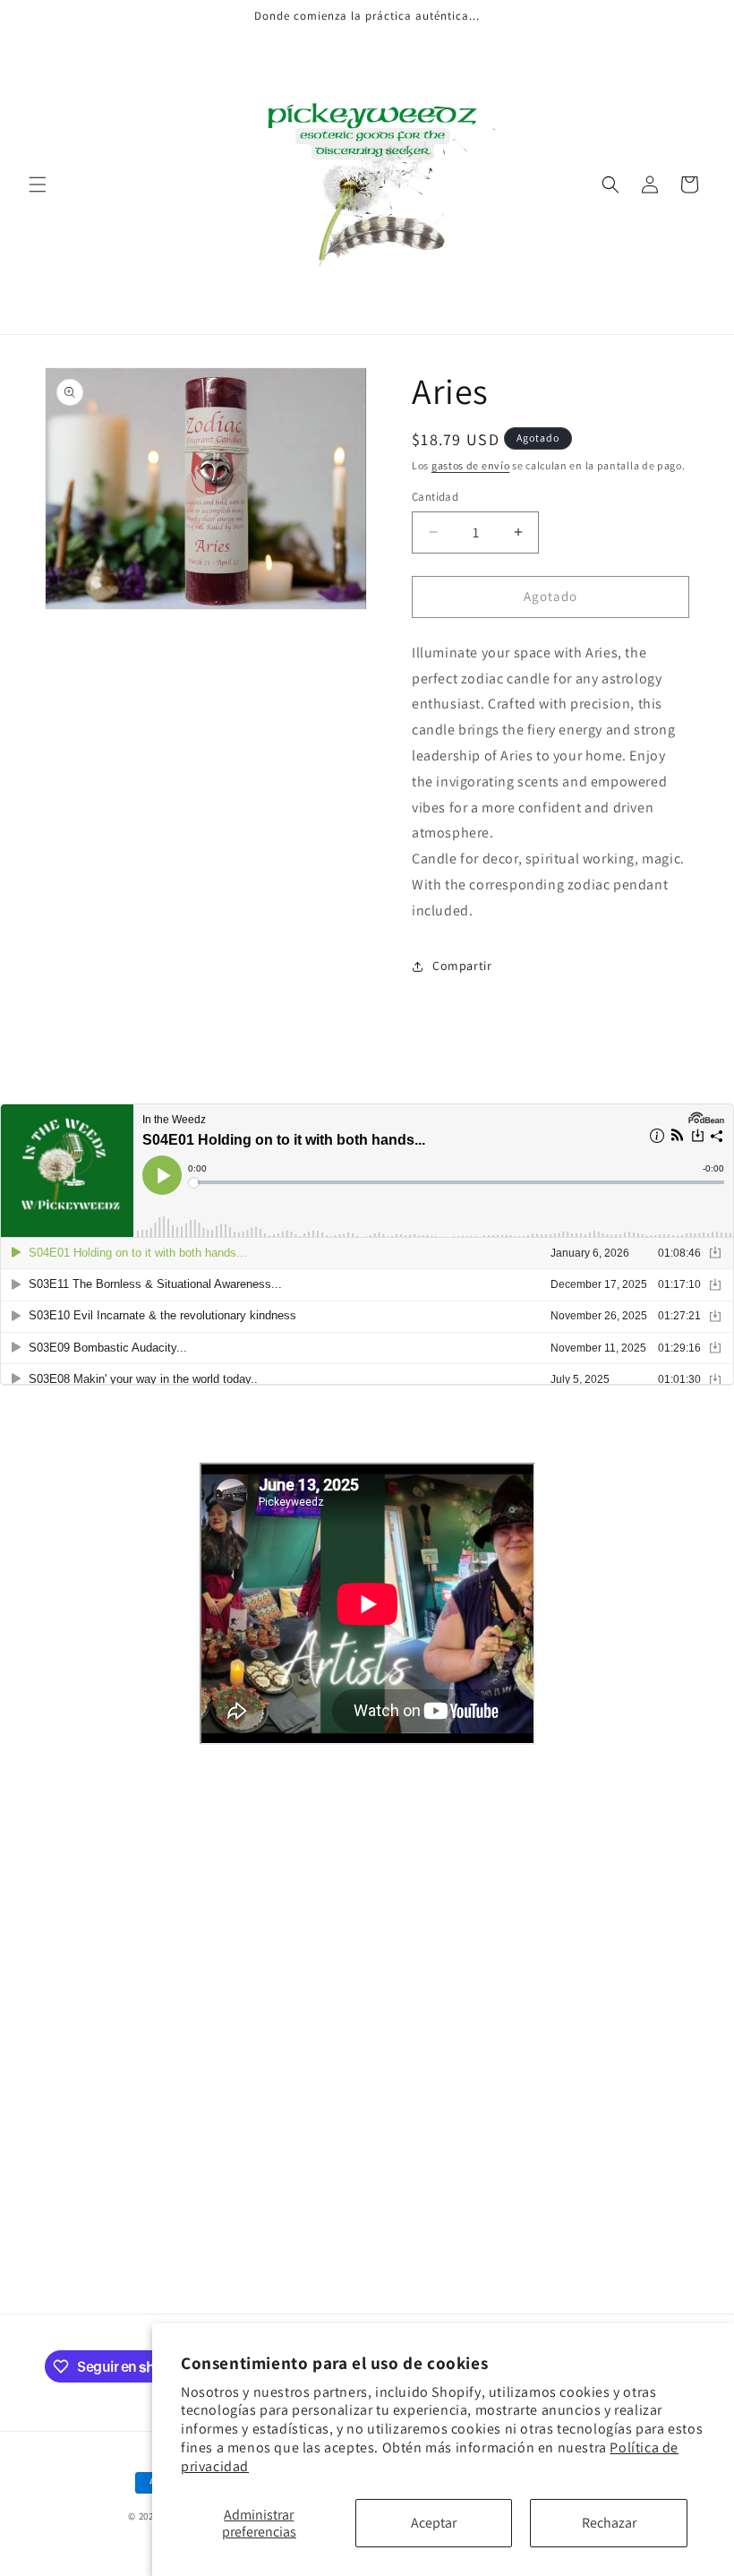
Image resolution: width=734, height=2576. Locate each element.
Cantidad (435, 497)
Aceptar (434, 2523)
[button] (38, 185)
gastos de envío (471, 465)
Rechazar (609, 2523)
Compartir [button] (462, 966)
